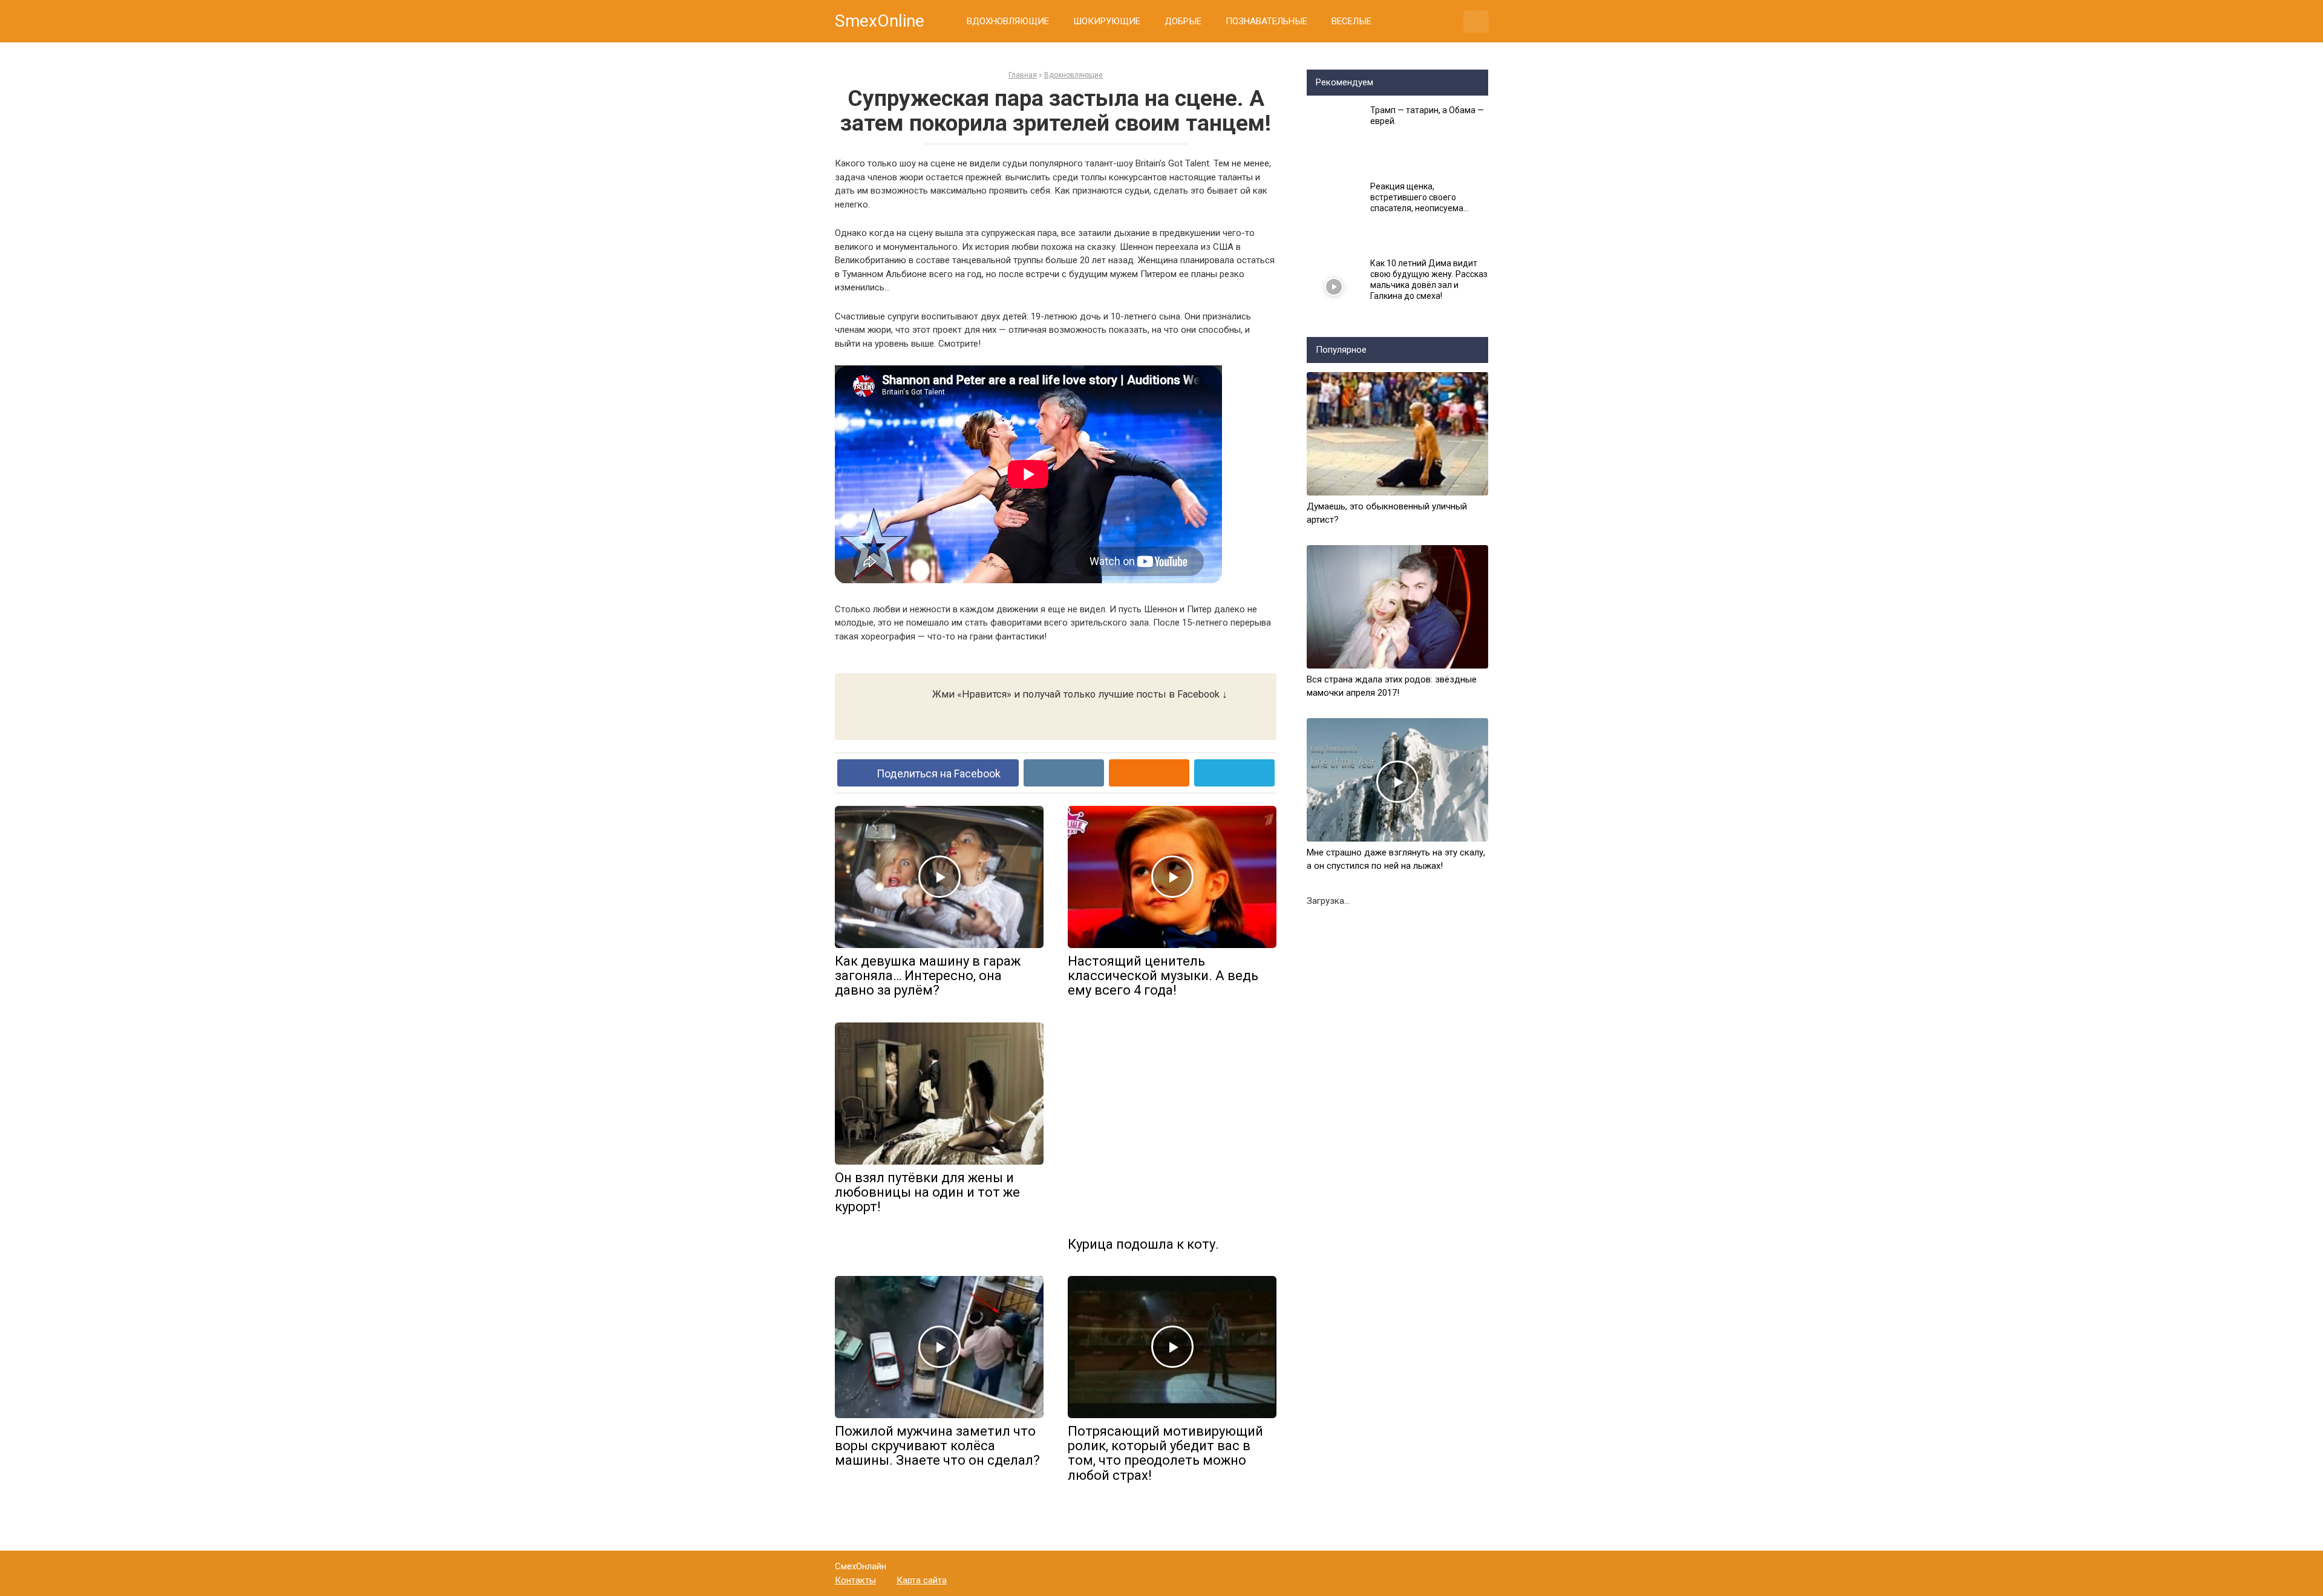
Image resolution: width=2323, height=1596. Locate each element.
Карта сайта (922, 1580)
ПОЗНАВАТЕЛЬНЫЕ (1266, 21)
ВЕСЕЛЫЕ (1351, 21)
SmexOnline (880, 21)
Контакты (855, 1580)
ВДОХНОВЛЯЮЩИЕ (1008, 21)
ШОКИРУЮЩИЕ (1107, 21)
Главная (1023, 75)
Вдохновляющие (1073, 75)
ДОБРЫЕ (1183, 21)
